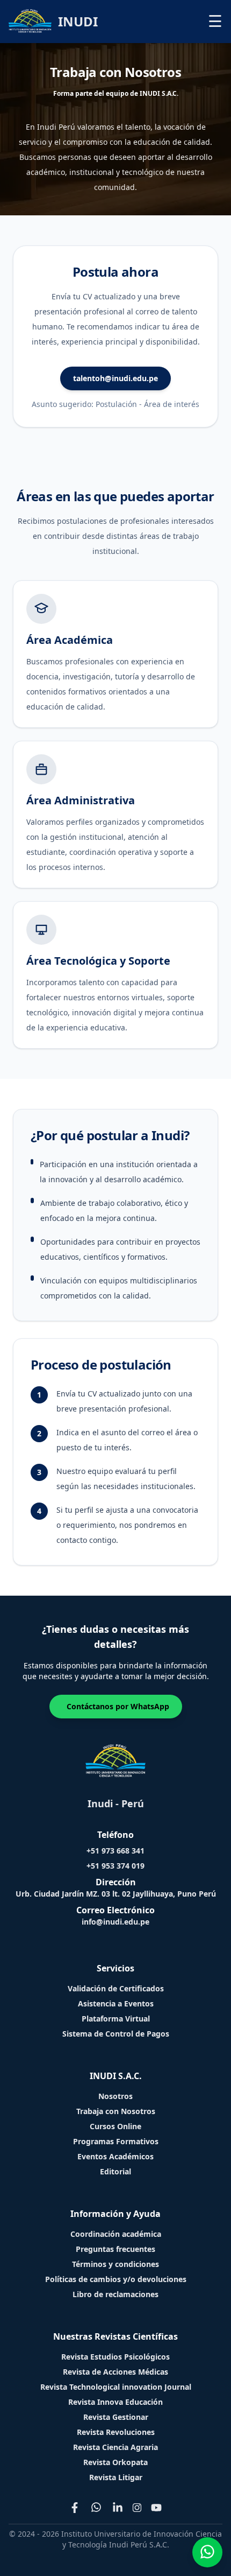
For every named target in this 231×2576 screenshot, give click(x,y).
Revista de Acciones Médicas (115, 2372)
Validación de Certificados (116, 1988)
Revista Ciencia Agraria (115, 2447)
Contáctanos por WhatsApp (118, 1706)
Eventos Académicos (115, 2156)
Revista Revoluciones (116, 2432)
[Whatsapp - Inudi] (96, 2508)
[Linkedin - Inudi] (118, 2508)
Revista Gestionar (116, 2417)
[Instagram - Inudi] (137, 2508)
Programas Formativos (116, 2141)
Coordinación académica (116, 2234)
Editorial (115, 2171)
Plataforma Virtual (116, 2019)
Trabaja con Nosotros (116, 2111)
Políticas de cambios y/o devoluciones (116, 2279)
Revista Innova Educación (115, 2402)
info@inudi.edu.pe (115, 1922)
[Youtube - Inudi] (156, 2508)
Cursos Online (115, 2126)
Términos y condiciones (115, 2264)
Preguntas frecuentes (115, 2249)
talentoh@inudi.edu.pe (115, 378)
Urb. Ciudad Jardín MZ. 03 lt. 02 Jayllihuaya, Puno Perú (116, 1894)
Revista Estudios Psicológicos (115, 2357)
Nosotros (115, 2096)
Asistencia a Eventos (116, 2003)
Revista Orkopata (115, 2462)
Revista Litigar (116, 2477)
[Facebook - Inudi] (75, 2508)
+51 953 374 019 (115, 1866)
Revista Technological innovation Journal (116, 2387)
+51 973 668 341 (115, 1851)
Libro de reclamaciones (115, 2294)
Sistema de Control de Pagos (116, 2034)
